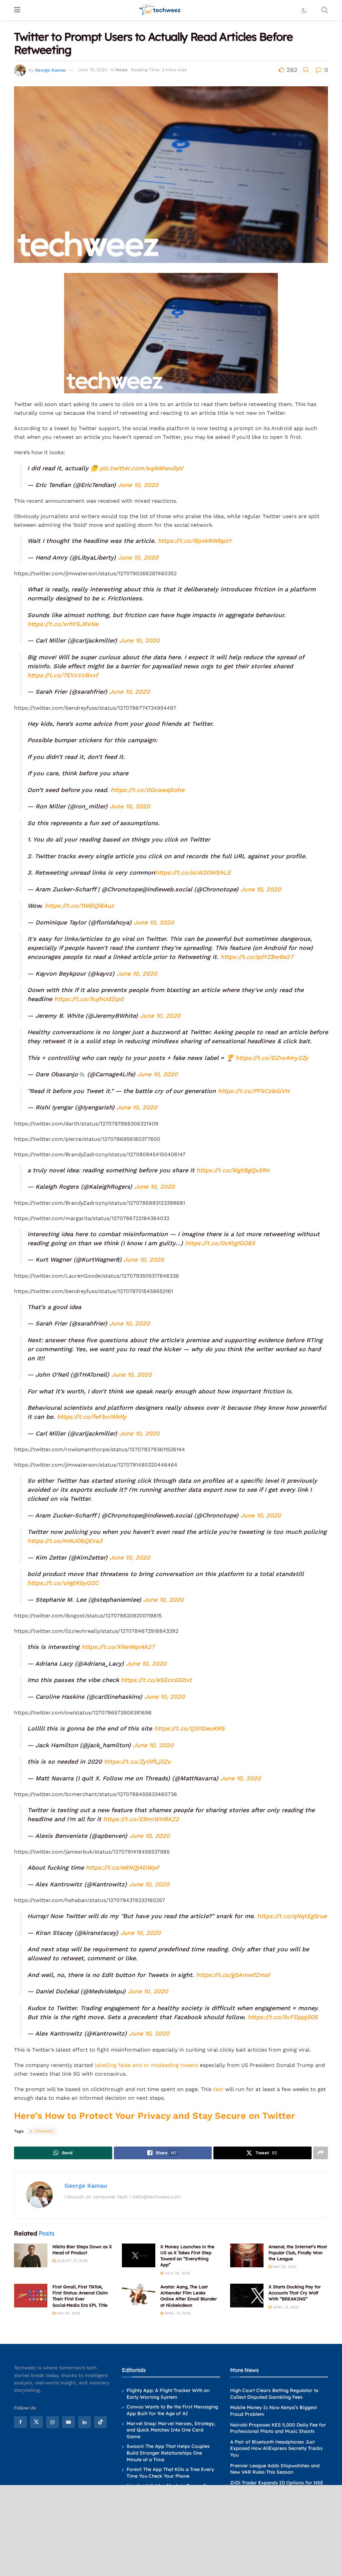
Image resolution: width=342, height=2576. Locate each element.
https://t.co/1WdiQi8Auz (79, 906)
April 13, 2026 (177, 2313)
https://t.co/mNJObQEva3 (65, 1541)
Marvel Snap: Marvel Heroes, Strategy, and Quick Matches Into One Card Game (171, 2430)
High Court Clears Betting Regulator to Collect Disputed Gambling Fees (274, 2394)
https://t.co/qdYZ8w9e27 (257, 957)
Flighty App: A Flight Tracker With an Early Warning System (168, 2394)
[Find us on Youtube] (68, 2422)
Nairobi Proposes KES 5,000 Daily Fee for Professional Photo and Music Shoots (278, 2428)
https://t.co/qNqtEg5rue (292, 1916)
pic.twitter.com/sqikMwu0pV (142, 468)
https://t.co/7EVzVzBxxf (63, 675)
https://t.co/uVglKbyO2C (63, 1583)
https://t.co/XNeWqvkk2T (118, 1647)
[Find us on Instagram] (52, 2422)
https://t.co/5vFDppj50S (283, 2017)
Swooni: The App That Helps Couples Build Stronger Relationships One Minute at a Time (168, 2453)
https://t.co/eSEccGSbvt (156, 1680)
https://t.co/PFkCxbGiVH (254, 1091)
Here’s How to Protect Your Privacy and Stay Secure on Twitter (155, 2116)
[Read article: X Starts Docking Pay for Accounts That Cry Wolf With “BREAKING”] (247, 2296)
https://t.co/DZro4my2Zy (272, 1058)
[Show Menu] (17, 10)
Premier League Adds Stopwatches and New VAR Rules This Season (275, 2469)
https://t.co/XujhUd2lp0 (89, 999)
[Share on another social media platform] (321, 2153)
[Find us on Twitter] (36, 2422)
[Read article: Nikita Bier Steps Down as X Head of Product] (31, 2256)
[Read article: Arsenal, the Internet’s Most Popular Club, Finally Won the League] (247, 2256)
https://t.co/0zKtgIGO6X (220, 1243)
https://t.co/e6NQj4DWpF (123, 1867)
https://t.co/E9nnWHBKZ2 (141, 1819)
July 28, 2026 (177, 2273)
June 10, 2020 (93, 70)
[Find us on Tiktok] (101, 2422)
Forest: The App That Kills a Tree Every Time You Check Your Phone (170, 2473)
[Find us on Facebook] (20, 2422)
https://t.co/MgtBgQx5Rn (233, 1170)
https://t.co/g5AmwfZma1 (233, 1975)
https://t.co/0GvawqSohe (147, 790)
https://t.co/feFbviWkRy (92, 1417)
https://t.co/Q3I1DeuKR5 (189, 1728)
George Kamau (50, 70)
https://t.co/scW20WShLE (193, 872)
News (122, 70)
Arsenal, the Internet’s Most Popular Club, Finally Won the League (298, 2253)
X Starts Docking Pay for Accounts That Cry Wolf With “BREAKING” (295, 2293)
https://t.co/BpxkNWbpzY (195, 541)
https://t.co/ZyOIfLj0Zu (137, 1761)
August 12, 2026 (71, 2261)
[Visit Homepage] (160, 10)
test (218, 2089)
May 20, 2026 (284, 2267)
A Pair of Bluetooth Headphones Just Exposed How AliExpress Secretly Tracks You (276, 2448)
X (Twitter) (42, 2131)
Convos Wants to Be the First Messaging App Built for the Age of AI (172, 2410)
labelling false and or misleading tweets (146, 2065)
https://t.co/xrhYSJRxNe (63, 624)
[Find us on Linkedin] (84, 2422)
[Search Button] (325, 10)
